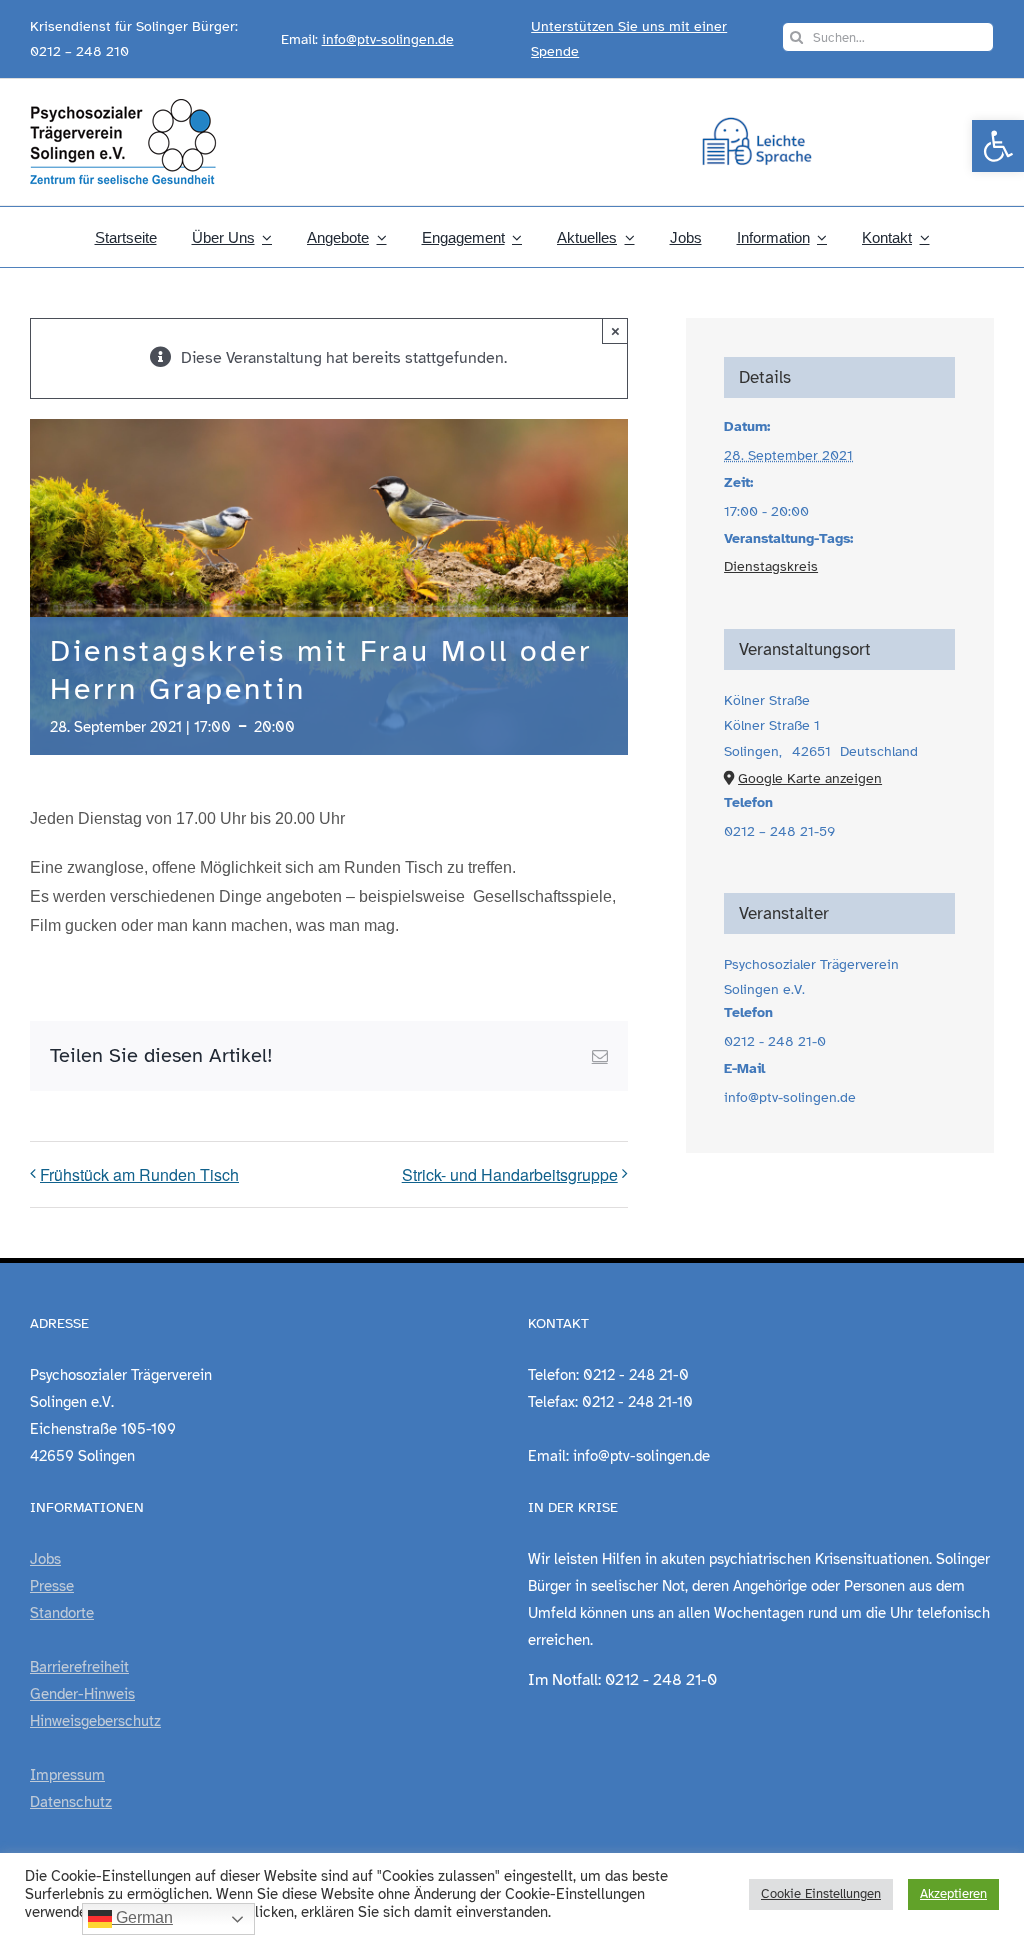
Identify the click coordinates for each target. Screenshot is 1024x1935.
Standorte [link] (62, 1613)
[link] (998, 146)
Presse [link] (52, 1586)
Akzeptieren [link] (953, 1894)
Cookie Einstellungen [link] (821, 1894)
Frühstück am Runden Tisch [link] (139, 1174)
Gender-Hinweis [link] (82, 1694)
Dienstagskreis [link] (771, 566)
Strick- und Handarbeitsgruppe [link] (510, 1174)
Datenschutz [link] (71, 1802)
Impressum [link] (67, 1775)
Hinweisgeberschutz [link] (95, 1721)
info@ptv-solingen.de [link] (388, 39)
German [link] (142, 1917)
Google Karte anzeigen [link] (810, 778)
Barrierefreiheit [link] (79, 1667)
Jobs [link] (45, 1559)
